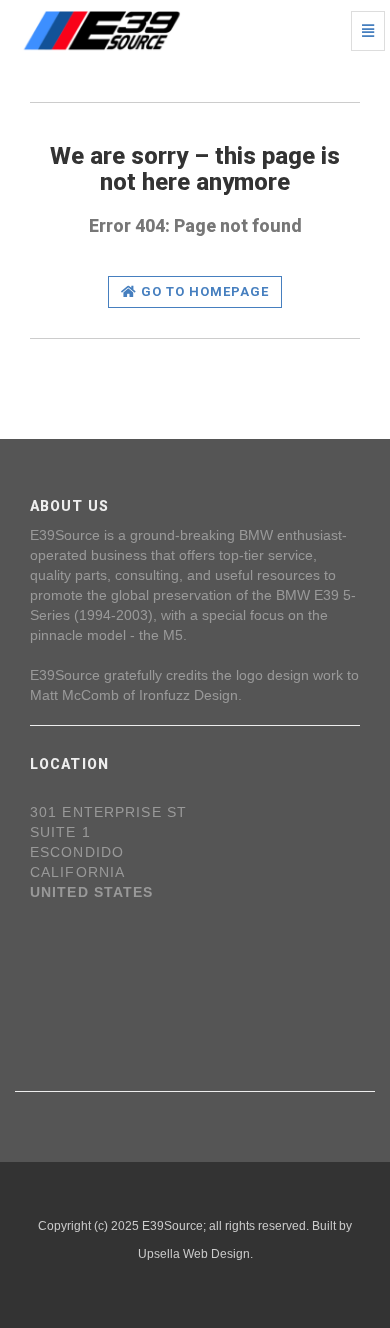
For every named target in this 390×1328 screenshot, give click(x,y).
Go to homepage (203, 291)
